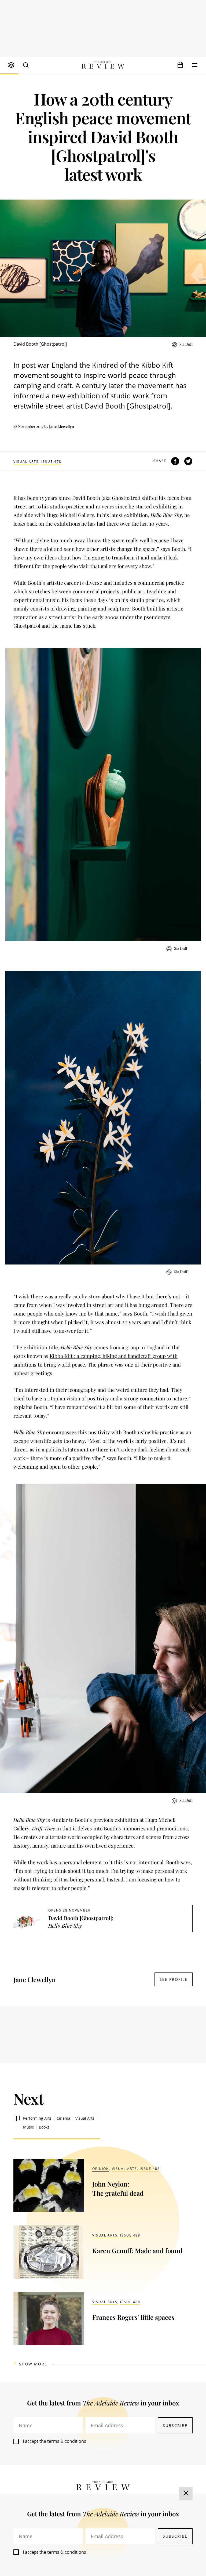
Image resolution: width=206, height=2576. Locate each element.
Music (28, 2127)
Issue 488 (150, 2169)
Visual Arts (26, 462)
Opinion (101, 2169)
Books (44, 2127)
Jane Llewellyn (62, 426)
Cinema (63, 2118)
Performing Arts (37, 2118)
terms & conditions (67, 2441)
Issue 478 (51, 462)
